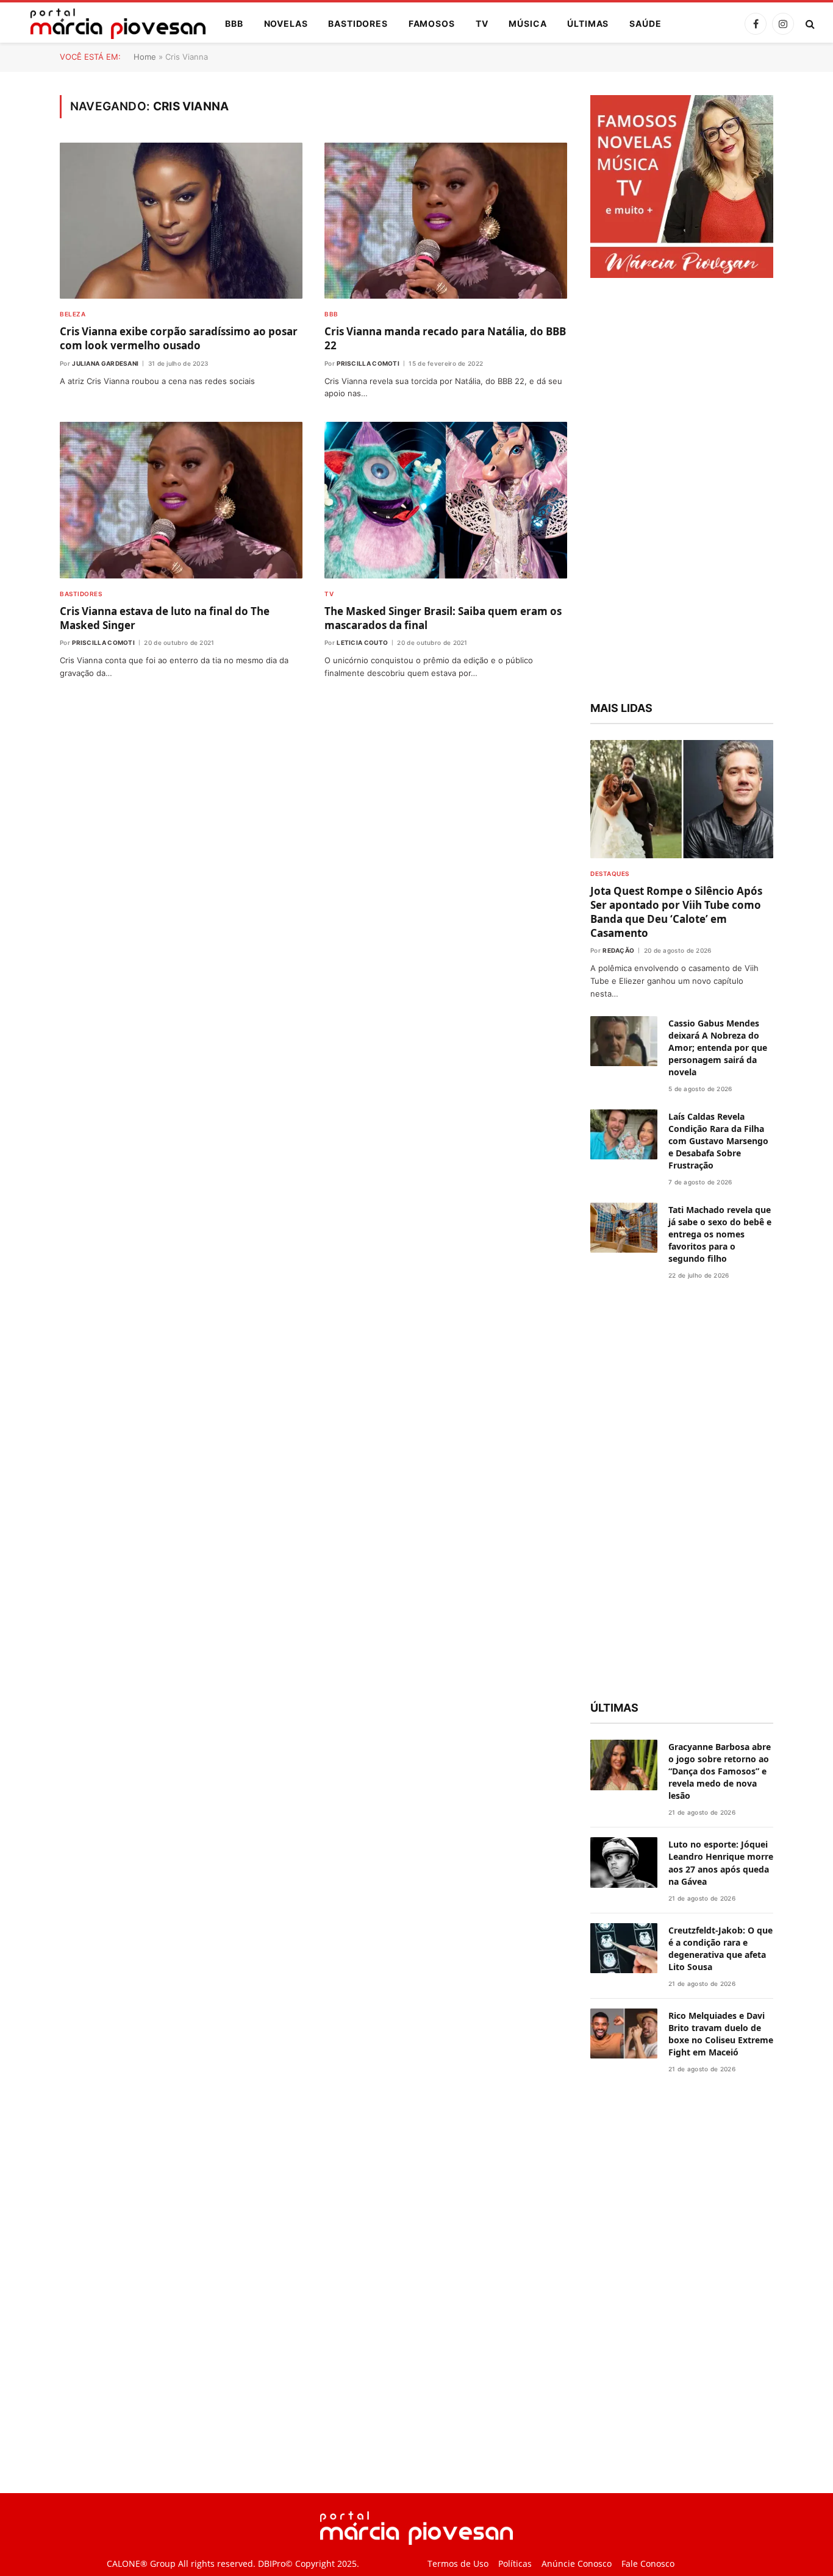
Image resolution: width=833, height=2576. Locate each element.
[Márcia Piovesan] (112, 24)
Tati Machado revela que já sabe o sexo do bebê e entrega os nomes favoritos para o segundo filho (720, 1234)
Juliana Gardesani (105, 363)
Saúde (645, 23)
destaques (610, 873)
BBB (234, 23)
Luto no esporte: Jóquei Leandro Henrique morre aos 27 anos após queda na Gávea (721, 1863)
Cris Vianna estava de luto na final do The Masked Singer (165, 618)
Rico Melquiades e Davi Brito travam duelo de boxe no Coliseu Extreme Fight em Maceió (721, 2034)
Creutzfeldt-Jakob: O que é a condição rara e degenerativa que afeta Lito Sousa (720, 1948)
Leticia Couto (362, 642)
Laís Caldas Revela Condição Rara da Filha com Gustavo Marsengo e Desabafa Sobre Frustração (718, 1141)
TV (482, 23)
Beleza (73, 314)
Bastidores (358, 23)
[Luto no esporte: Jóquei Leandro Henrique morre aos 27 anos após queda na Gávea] (624, 1863)
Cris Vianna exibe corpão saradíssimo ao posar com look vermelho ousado (179, 338)
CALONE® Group (141, 2564)
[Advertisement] (682, 491)
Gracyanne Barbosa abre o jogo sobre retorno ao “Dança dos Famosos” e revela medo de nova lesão (720, 1771)
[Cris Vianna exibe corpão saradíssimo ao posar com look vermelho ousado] (181, 221)
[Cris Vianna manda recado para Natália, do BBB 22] (446, 221)
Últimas (588, 23)
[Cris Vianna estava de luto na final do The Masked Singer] (181, 500)
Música (527, 23)
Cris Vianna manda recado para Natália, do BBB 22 (445, 338)
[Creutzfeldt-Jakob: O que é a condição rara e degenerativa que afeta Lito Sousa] (624, 1948)
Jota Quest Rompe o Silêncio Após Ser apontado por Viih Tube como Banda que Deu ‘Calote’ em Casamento (676, 912)
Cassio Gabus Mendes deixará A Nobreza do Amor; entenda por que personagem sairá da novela (718, 1048)
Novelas (286, 23)
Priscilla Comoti (368, 363)
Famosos (432, 23)
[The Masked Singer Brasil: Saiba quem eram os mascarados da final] (446, 500)
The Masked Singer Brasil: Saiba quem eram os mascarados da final (443, 618)
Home (145, 57)
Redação (618, 950)
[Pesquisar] (809, 24)
